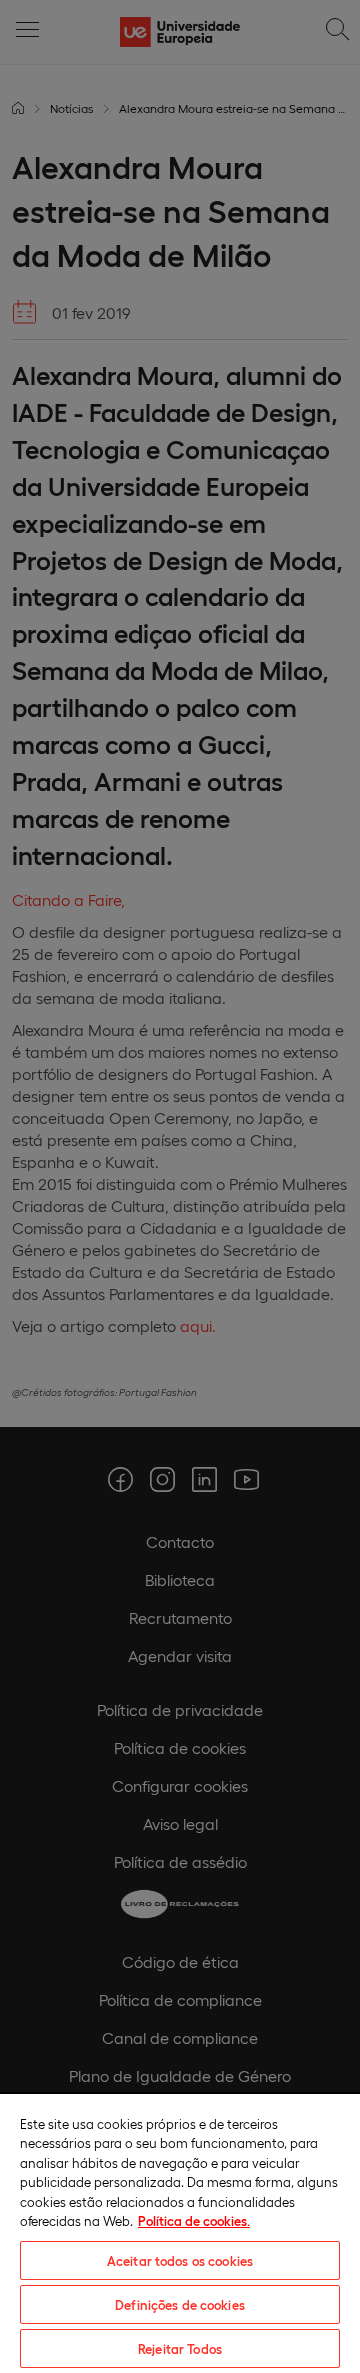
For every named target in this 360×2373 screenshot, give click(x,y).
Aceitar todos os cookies (180, 2260)
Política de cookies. (194, 2220)
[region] (180, 2232)
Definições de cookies (180, 2304)
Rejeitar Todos (180, 2348)
